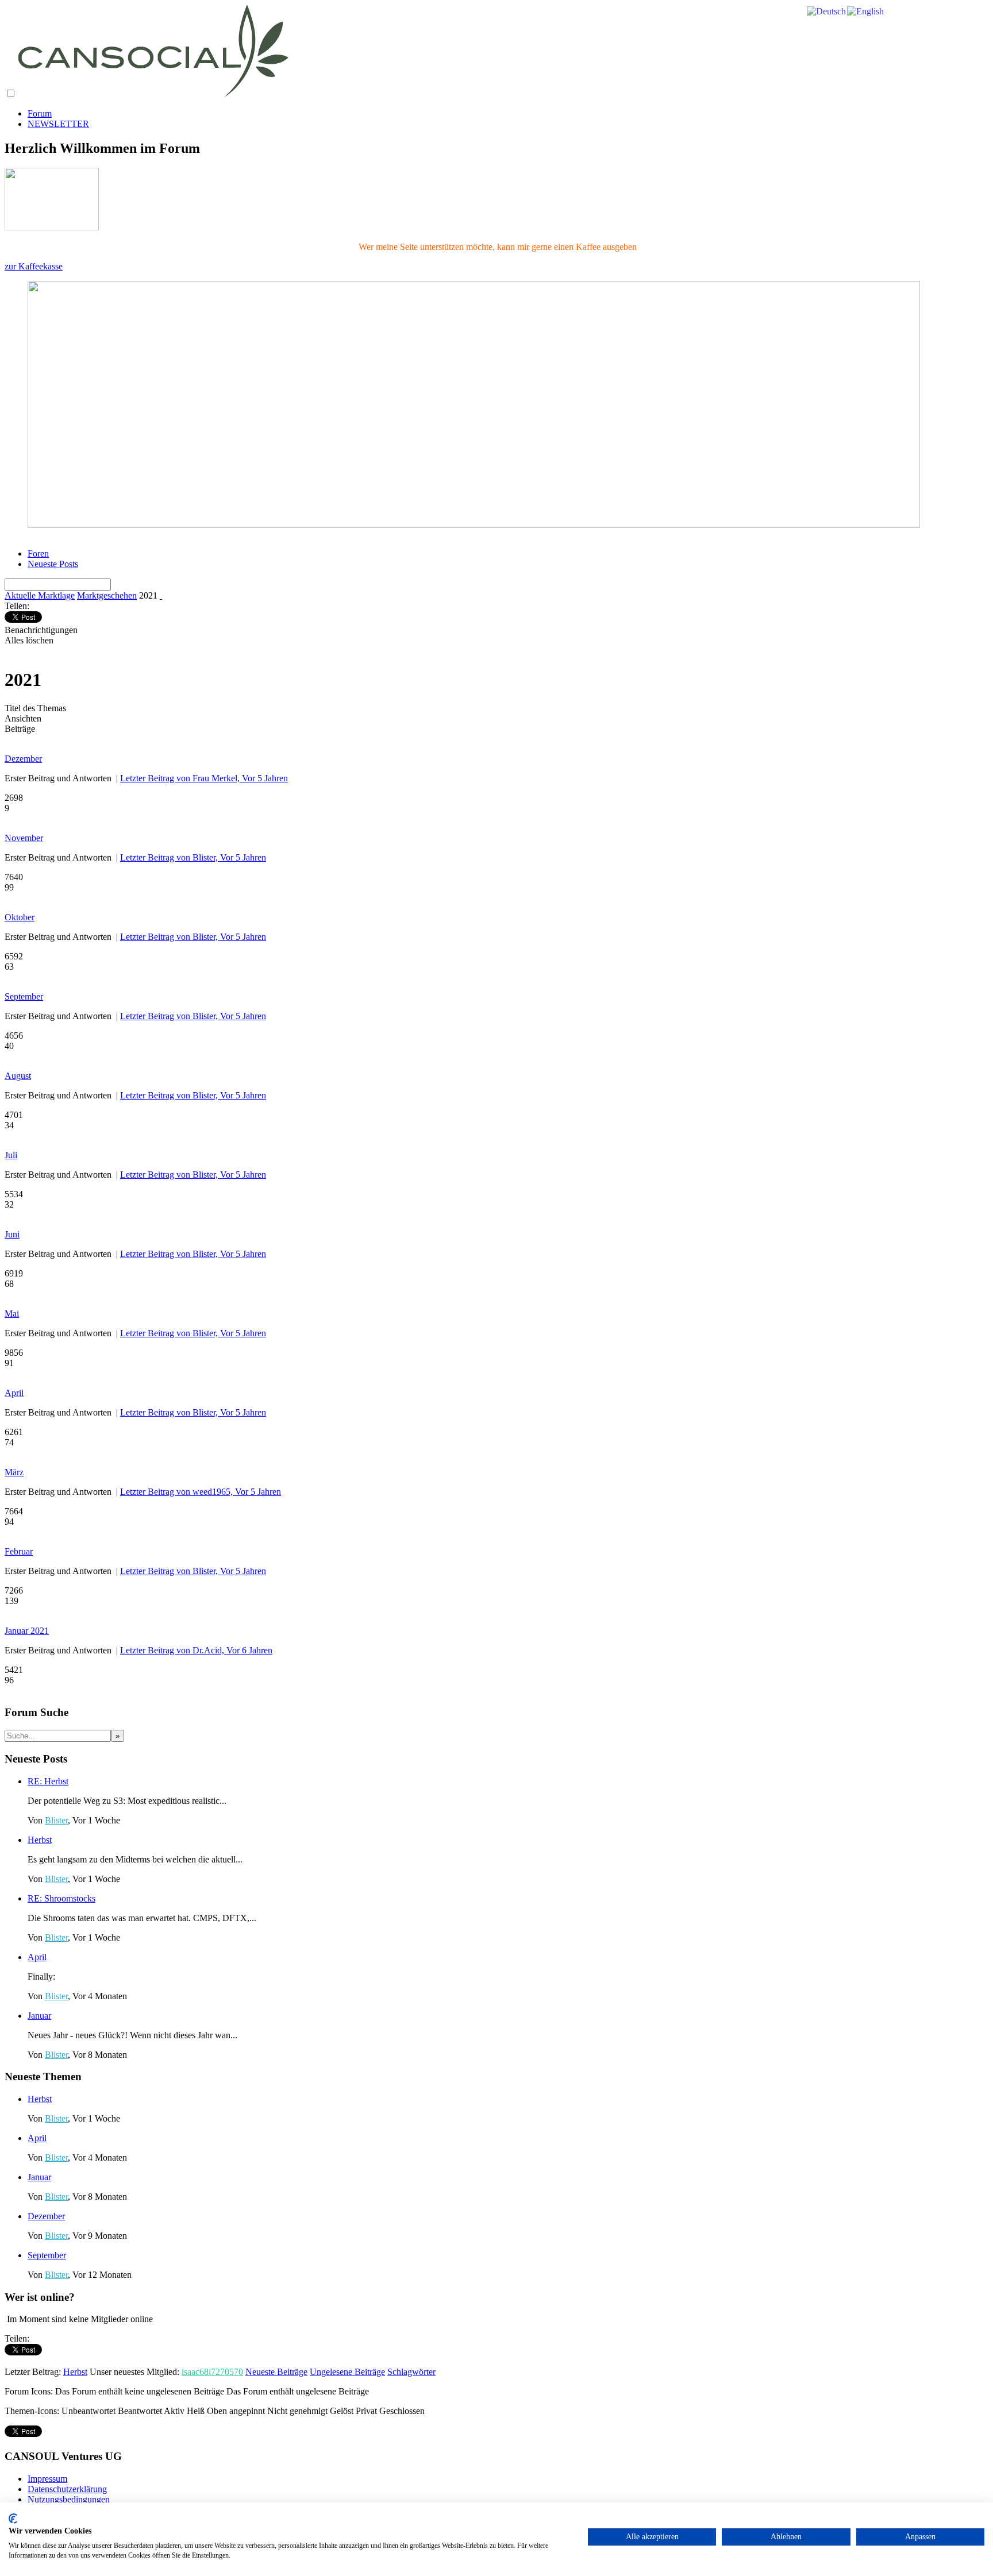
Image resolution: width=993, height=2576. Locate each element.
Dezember (23, 759)
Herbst (40, 1840)
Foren (38, 554)
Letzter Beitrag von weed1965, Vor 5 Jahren (201, 1492)
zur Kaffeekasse (34, 266)
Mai (12, 1314)
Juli (11, 1155)
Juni (12, 1234)
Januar (39, 2016)
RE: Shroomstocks (61, 1898)
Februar (19, 1551)
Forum (40, 113)
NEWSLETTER (58, 124)
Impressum (47, 2479)
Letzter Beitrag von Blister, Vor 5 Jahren (193, 857)
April (14, 1393)
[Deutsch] (827, 11)
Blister (56, 1820)
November (24, 838)
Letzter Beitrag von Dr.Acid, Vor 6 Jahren (196, 1650)
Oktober (20, 917)
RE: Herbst (48, 1781)
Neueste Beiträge (276, 2372)
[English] (866, 11)
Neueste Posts (53, 564)
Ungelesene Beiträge (347, 2372)
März (14, 1472)
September (24, 996)
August (18, 1076)
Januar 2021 (27, 1631)
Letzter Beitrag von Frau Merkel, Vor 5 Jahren (204, 778)
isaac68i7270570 (212, 2372)
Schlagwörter (411, 2372)
